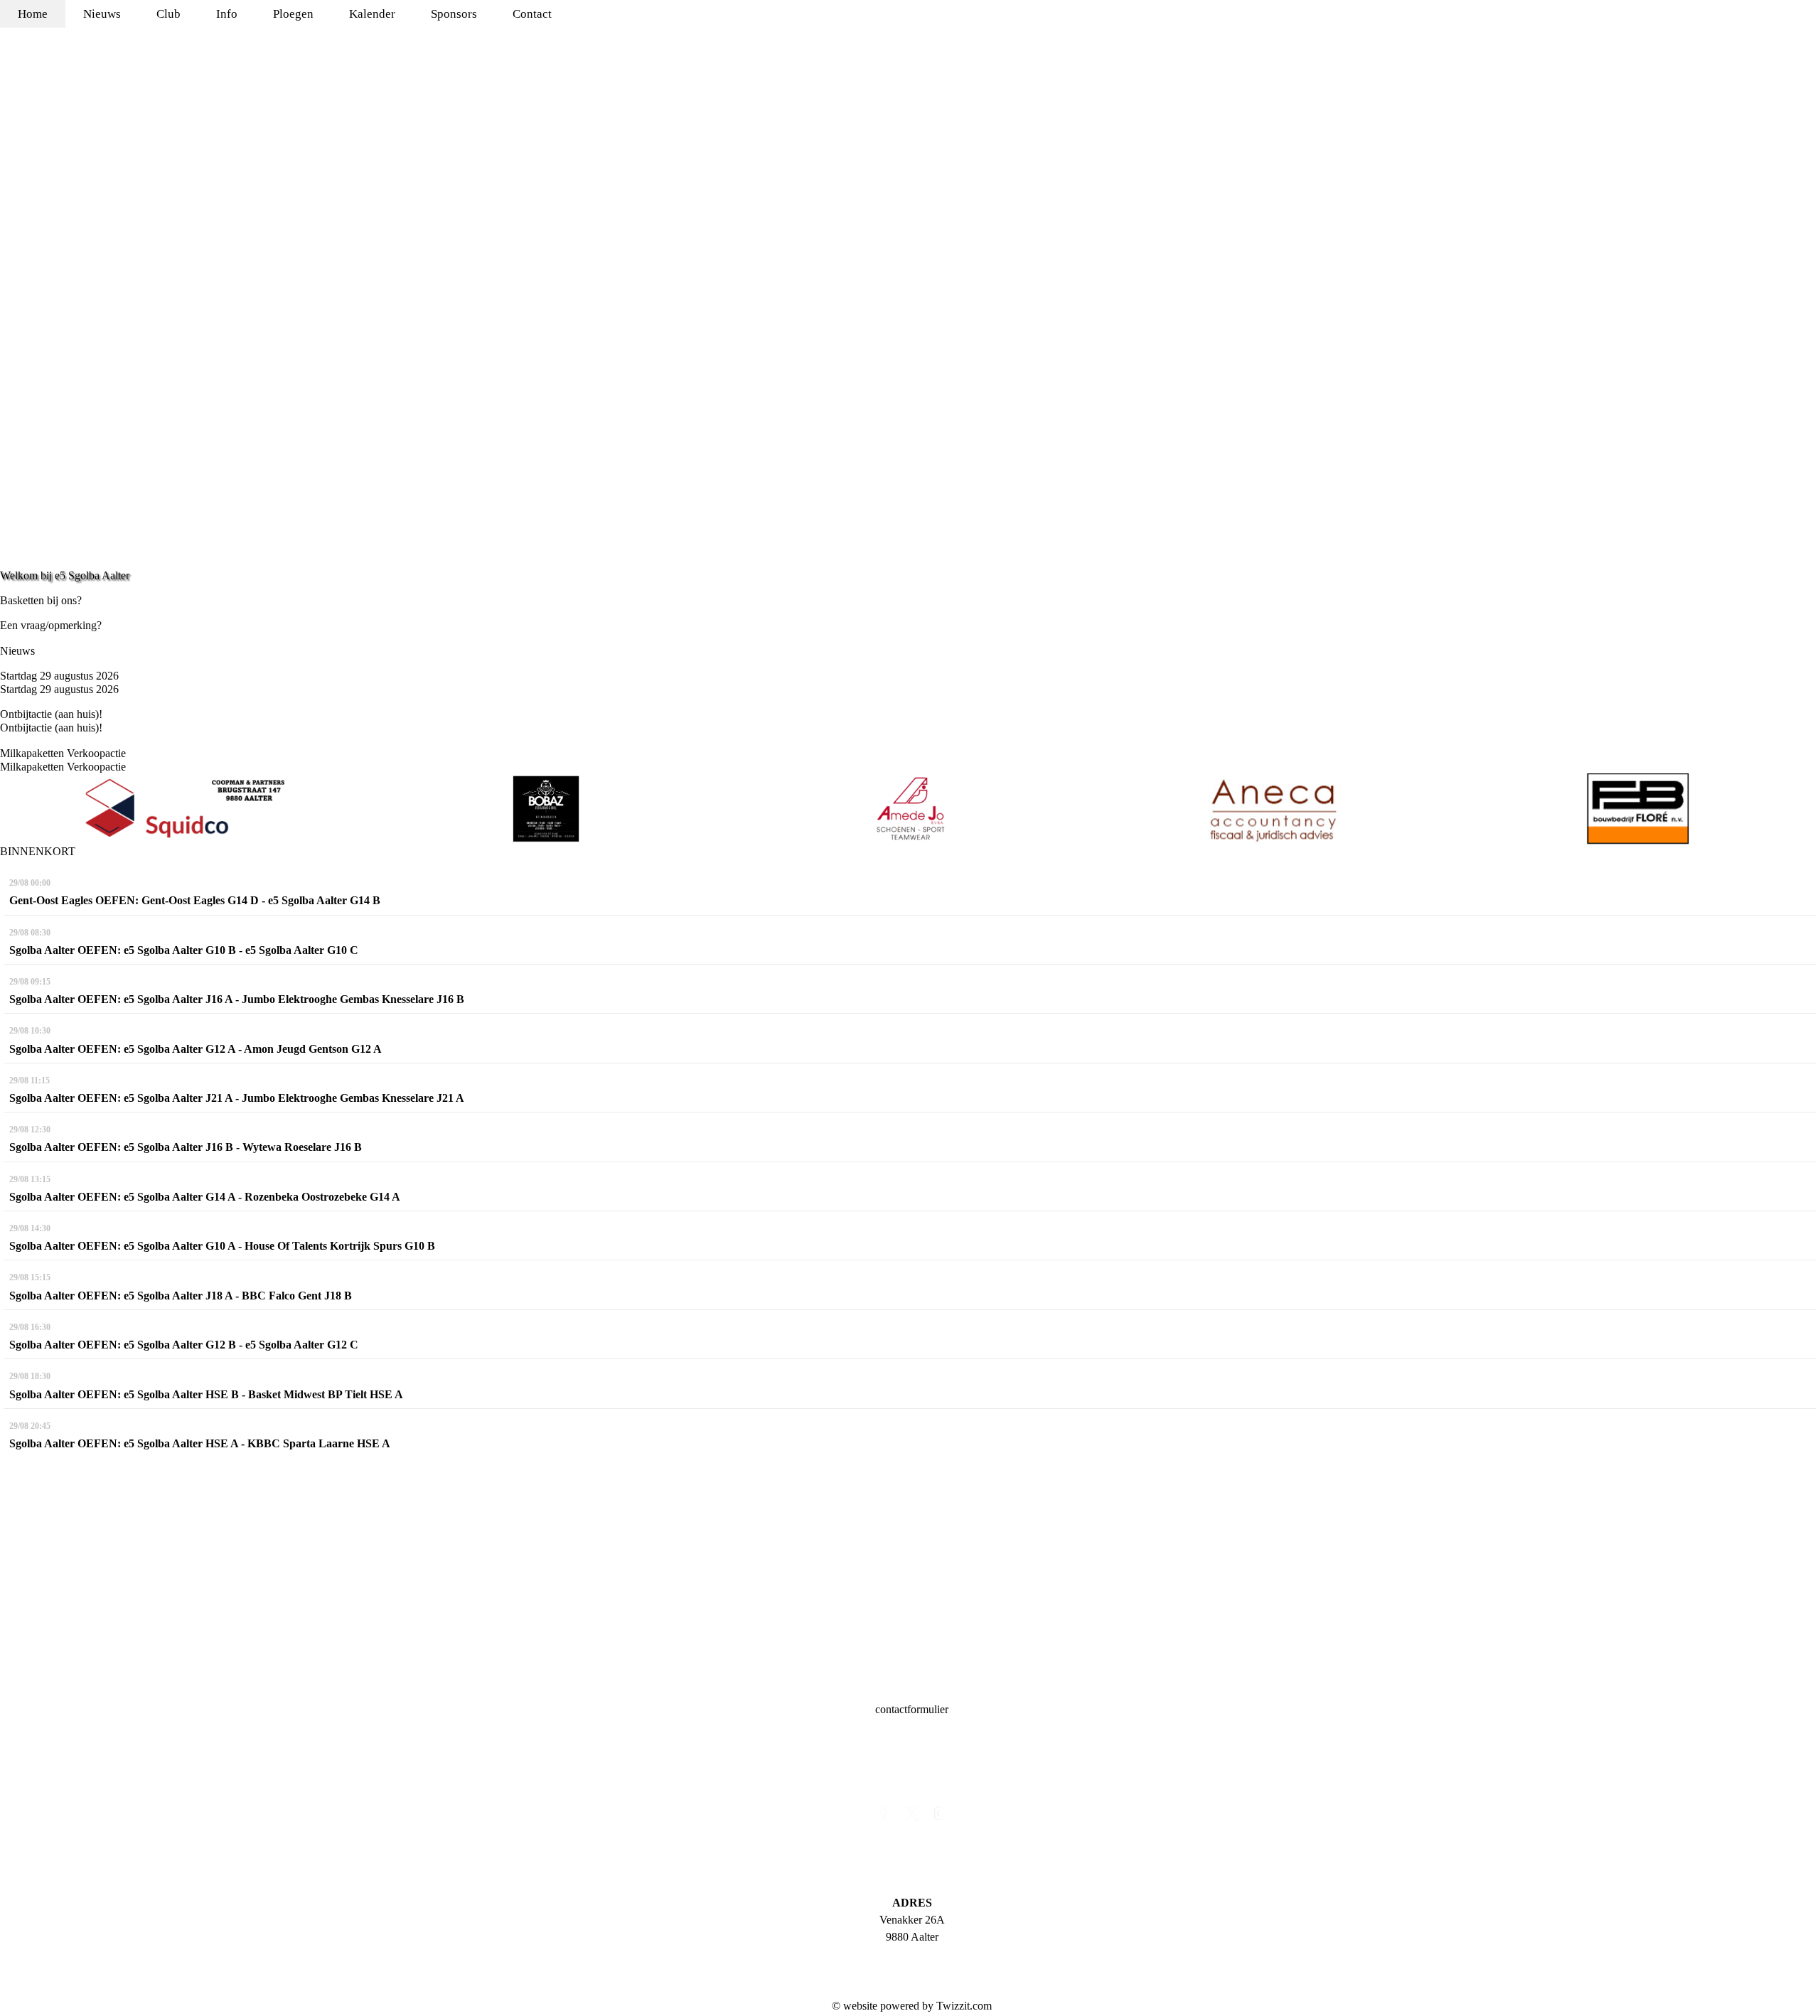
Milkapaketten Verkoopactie (63, 753)
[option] (182, 809)
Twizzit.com (964, 2006)
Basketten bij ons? (41, 600)
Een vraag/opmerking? (51, 625)
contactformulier (912, 1709)
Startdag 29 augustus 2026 (59, 676)
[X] (912, 1817)
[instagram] (941, 1817)
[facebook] (884, 1817)
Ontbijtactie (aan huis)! (51, 714)
